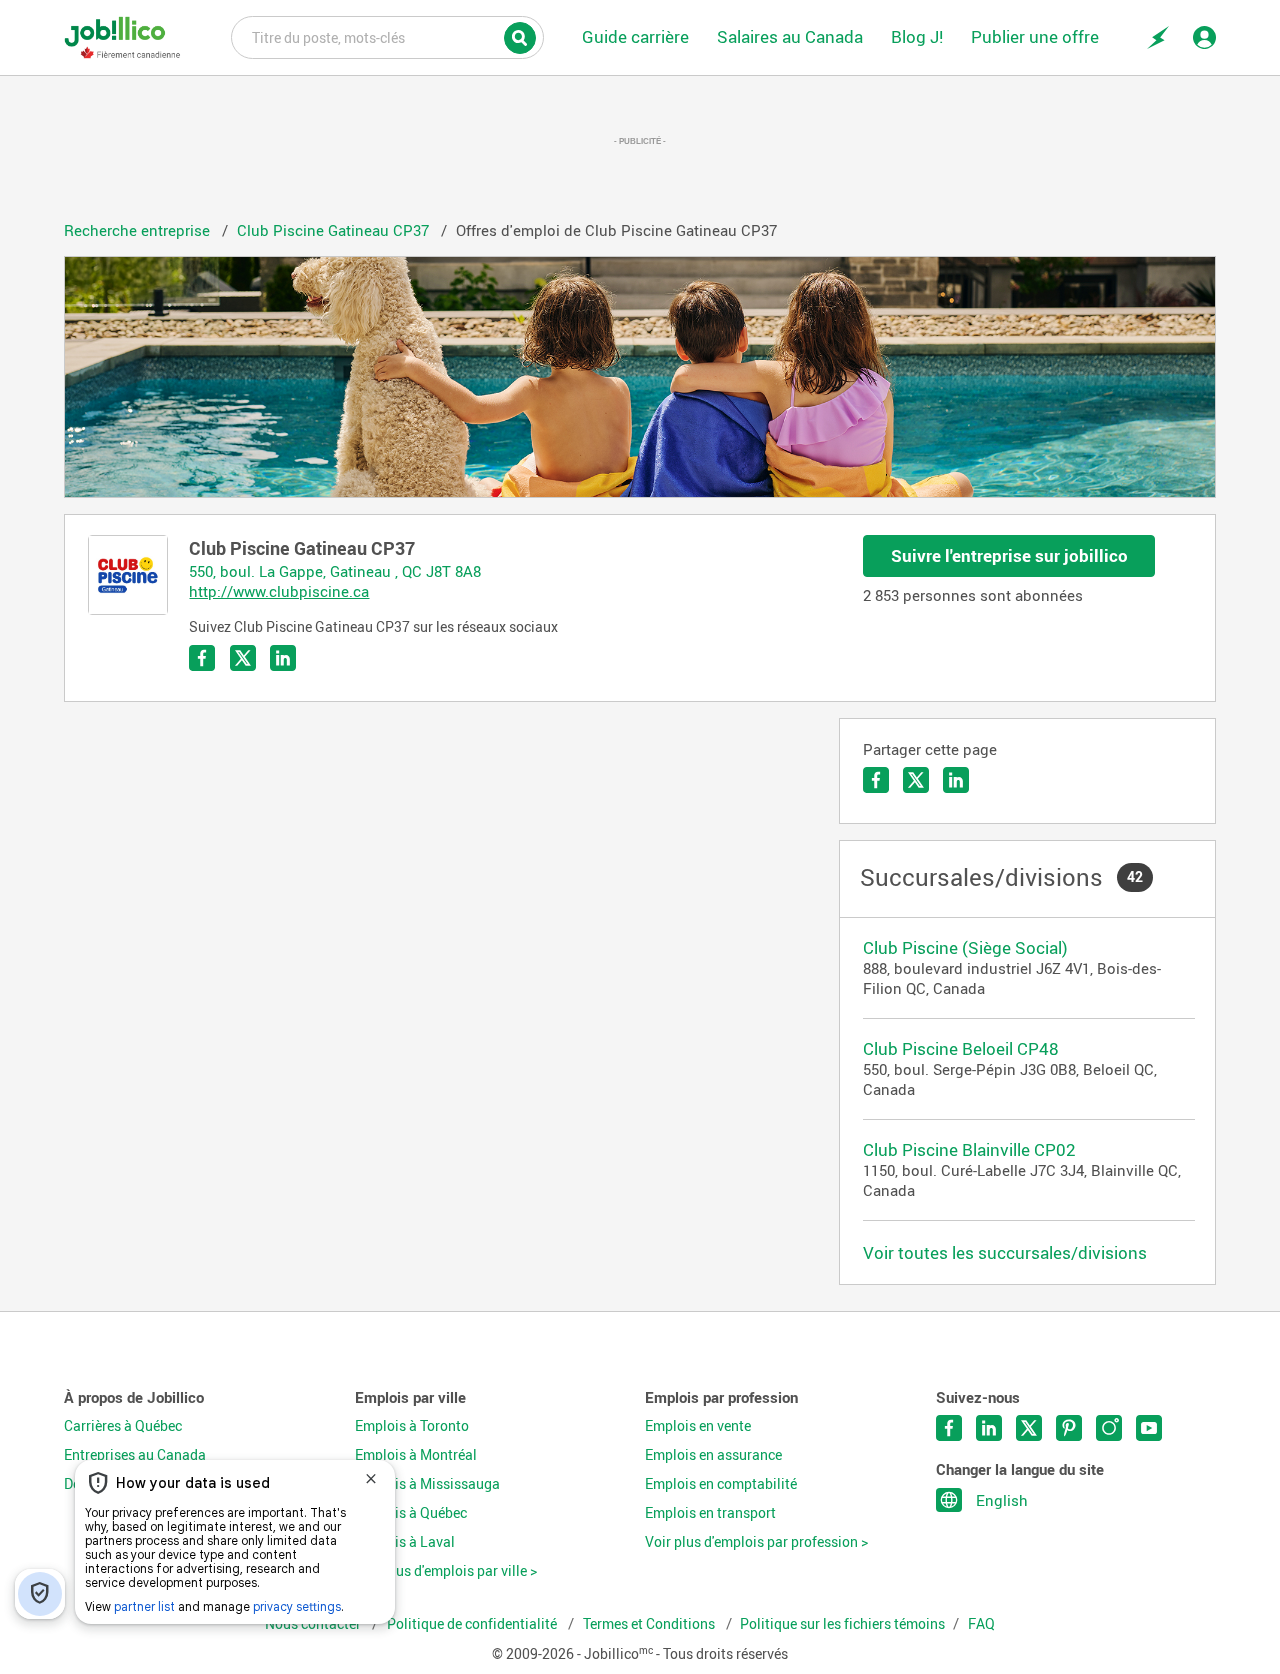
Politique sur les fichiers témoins (842, 1624)
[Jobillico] (122, 37)
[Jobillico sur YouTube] (1149, 1428)
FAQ (981, 1624)
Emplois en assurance (713, 1455)
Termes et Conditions (650, 1624)
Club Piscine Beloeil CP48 (961, 1048)
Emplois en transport (710, 1513)
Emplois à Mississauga (427, 1484)
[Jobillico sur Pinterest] (1069, 1428)
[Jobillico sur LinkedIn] (989, 1428)
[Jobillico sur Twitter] (1029, 1428)
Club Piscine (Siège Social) (965, 947)
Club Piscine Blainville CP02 (969, 1149)
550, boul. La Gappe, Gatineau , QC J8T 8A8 (335, 571)
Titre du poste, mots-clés (387, 36)
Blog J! (917, 36)
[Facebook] (876, 780)
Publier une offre (1035, 36)
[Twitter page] (243, 658)
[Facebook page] (202, 658)
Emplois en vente (698, 1426)
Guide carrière (635, 36)
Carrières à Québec (123, 1426)
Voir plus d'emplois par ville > (446, 1571)
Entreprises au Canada (135, 1455)
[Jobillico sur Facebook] (949, 1428)
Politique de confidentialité (473, 1624)
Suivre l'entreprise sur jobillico (1009, 555)
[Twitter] (916, 780)
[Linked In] (956, 780)
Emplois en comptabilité (721, 1484)
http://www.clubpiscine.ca (279, 591)
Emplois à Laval (405, 1542)
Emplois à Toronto (412, 1426)
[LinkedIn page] (283, 658)
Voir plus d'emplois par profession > (756, 1542)
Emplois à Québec (411, 1513)
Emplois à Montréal (416, 1455)
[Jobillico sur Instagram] (1109, 1428)
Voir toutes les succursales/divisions (1005, 1252)
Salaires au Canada (790, 36)
